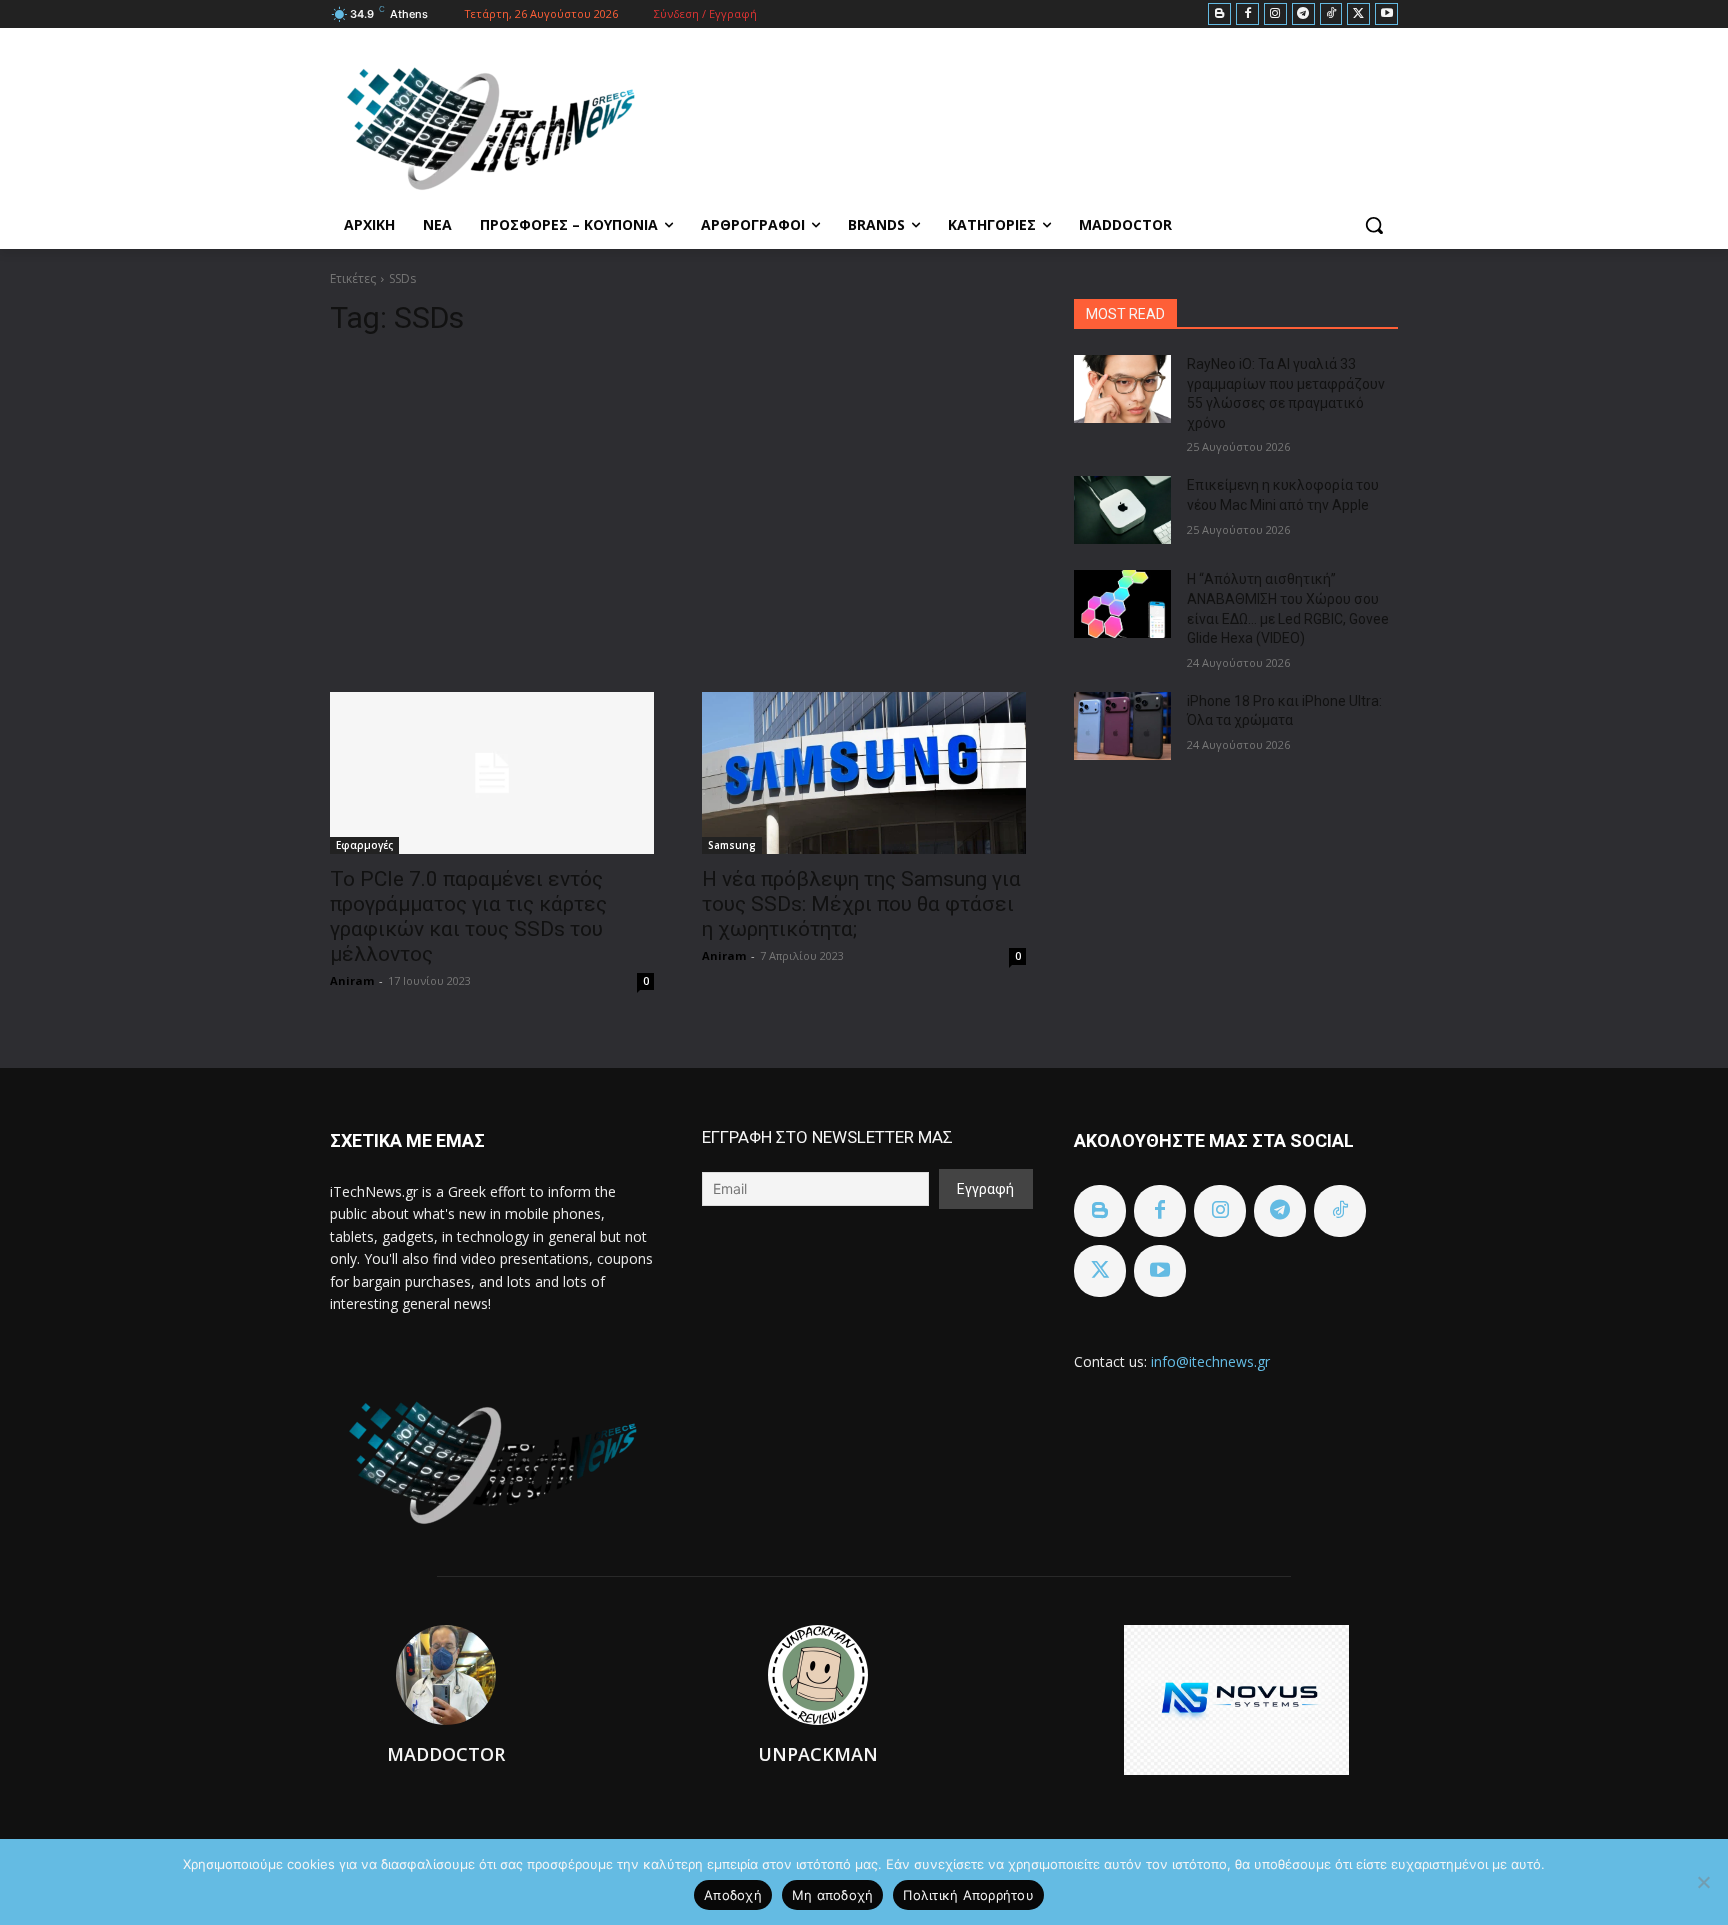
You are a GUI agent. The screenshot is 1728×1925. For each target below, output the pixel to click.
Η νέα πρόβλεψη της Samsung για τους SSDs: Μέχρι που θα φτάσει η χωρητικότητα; (861, 904)
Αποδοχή (733, 1895)
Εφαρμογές (364, 845)
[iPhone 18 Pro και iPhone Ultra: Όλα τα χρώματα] (1122, 726)
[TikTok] (1331, 14)
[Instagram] (1275, 14)
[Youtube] (1386, 14)
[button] (1374, 225)
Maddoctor (446, 1754)
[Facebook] (1247, 14)
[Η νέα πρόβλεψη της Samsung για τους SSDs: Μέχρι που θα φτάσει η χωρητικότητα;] (864, 773)
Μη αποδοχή (833, 1895)
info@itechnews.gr (1210, 1361)
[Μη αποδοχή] (1703, 1882)
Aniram (352, 980)
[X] (1358, 14)
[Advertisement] (678, 506)
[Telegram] (1303, 14)
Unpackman (818, 1754)
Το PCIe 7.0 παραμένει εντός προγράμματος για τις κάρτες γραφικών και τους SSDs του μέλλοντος (468, 916)
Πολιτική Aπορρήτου (968, 1895)
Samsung (732, 845)
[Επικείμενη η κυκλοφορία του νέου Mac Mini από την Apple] (1122, 510)
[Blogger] (1219, 14)
